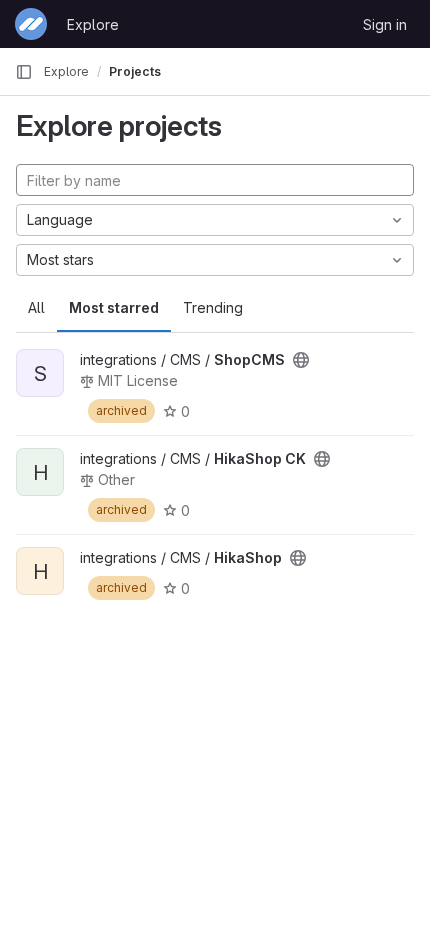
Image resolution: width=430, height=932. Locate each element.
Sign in (385, 24)
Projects (135, 71)
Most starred (114, 307)
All (36, 307)
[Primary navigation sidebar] (24, 72)
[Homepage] (31, 24)
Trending (213, 307)
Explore (93, 24)
